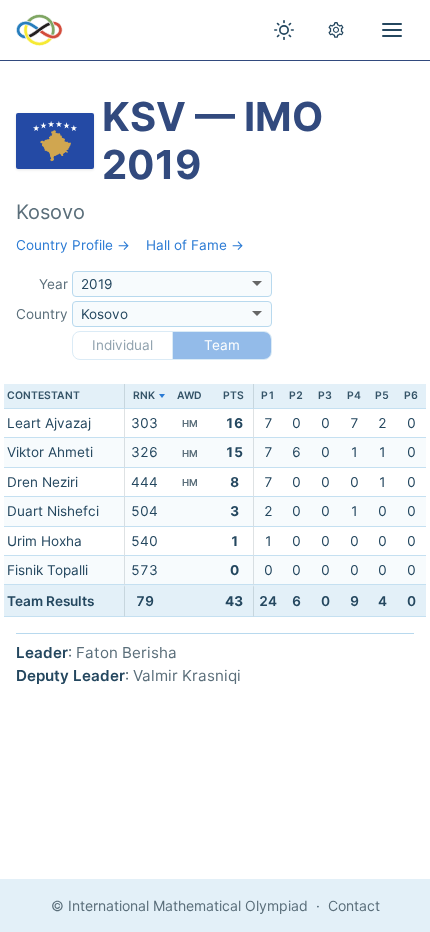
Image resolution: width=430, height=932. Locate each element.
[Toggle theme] (284, 30)
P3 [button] (325, 395)
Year (53, 284)
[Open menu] (392, 30)
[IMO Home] (39, 30)
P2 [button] (296, 395)
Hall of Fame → (195, 245)
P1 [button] (268, 395)
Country (42, 314)
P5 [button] (382, 395)
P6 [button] (411, 395)
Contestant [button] (43, 395)
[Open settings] (336, 30)
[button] (144, 396)
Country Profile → (73, 245)
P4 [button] (354, 395)
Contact (354, 905)
